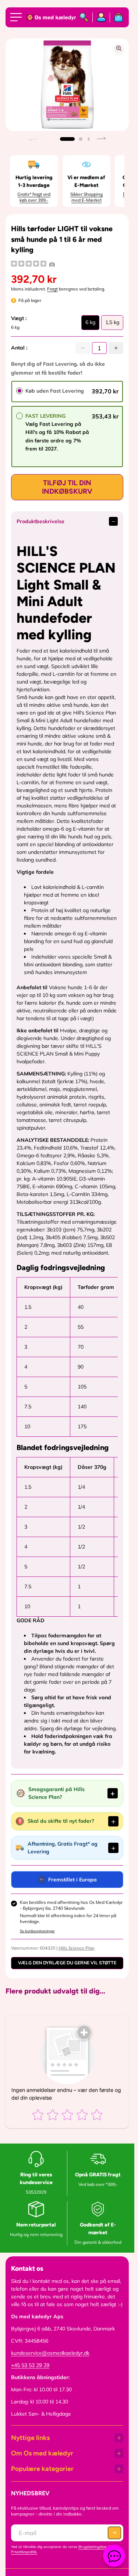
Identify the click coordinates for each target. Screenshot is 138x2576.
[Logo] (49, 18)
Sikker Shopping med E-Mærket (86, 197)
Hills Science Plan (77, 1948)
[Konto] (101, 17)
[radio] (20, 391)
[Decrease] (83, 348)
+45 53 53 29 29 (30, 2365)
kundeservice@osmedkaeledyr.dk (50, 2353)
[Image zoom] (119, 48)
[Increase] (116, 348)
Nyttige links (30, 2438)
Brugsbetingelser (93, 2547)
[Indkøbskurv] (117, 17)
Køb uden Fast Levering (55, 391)
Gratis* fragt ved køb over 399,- (34, 197)
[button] (67, 139)
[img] (29, 265)
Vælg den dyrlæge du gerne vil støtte (67, 1963)
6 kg (90, 324)
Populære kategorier (42, 2469)
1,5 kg (112, 324)
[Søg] (84, 17)
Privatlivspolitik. (24, 2552)
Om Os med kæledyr (42, 2453)
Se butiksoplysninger (37, 1931)
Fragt (52, 289)
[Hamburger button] (17, 17)
